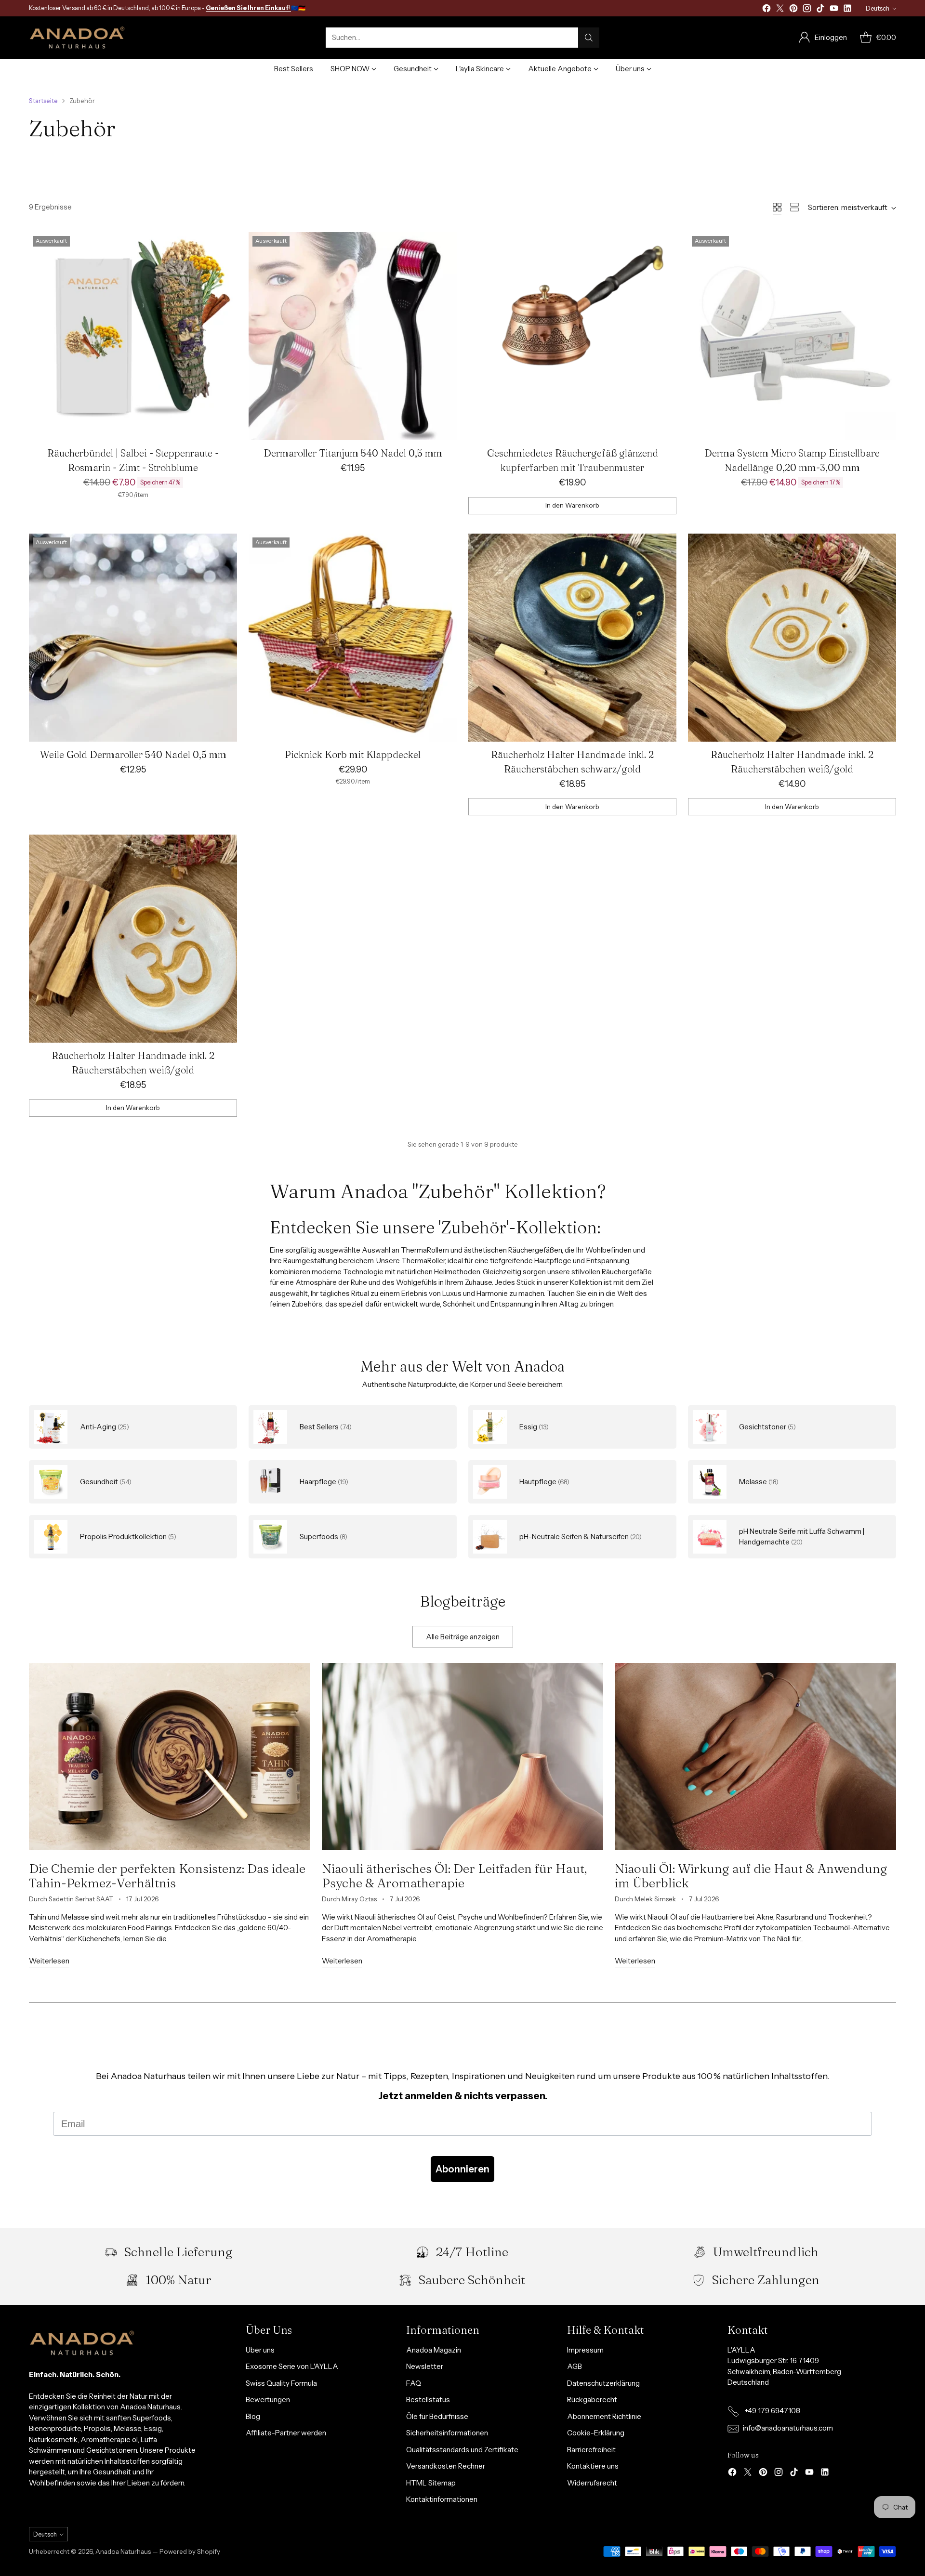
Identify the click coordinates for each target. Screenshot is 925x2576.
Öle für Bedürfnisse (437, 2416)
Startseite (43, 101)
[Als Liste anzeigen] (794, 207)
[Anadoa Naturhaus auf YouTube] (834, 10)
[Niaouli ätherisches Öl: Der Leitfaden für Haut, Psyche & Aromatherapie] (462, 1757)
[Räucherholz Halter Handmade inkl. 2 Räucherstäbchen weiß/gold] (792, 638)
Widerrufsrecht (592, 2483)
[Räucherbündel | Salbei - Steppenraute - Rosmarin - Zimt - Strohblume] (133, 336)
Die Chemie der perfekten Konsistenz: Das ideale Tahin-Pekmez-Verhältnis (167, 1876)
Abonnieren (462, 2169)
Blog (253, 2416)
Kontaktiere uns (593, 2466)
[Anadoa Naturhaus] (77, 38)
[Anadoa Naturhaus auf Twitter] (780, 10)
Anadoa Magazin (434, 2350)
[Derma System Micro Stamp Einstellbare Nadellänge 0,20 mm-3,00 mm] (792, 336)
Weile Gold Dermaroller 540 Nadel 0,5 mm (133, 754)
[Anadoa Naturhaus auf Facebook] (766, 10)
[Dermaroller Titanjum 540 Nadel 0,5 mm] (353, 336)
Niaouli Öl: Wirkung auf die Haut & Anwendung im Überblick (751, 1876)
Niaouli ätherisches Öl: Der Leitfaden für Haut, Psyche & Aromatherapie (454, 1876)
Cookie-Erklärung (596, 2433)
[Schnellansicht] (225, 245)
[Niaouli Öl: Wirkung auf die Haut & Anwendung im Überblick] (755, 1757)
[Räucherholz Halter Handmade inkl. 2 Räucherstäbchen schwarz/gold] (572, 638)
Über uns (260, 2350)
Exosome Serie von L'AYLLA (292, 2366)
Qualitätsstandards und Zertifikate (462, 2450)
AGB (575, 2366)
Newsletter (425, 2366)
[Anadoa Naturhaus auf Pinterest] (793, 10)
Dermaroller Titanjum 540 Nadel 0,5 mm (353, 453)
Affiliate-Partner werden (286, 2433)
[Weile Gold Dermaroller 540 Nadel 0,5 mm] (133, 638)
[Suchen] (589, 38)
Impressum (585, 2350)
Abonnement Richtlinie (604, 2416)
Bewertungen (268, 2399)
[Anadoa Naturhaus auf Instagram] (807, 10)
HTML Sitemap (431, 2483)
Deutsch (878, 8)
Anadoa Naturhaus (123, 2551)
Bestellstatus (428, 2399)
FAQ (414, 2383)
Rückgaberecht (592, 2399)
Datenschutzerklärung (603, 2383)
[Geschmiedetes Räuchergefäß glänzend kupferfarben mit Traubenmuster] (572, 336)
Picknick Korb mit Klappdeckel (353, 754)
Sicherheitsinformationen (447, 2433)
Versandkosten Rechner (446, 2466)
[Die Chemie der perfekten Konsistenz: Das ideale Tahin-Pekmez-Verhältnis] (170, 1757)
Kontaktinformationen (442, 2499)
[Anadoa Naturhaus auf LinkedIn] (847, 10)
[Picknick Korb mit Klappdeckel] (353, 638)
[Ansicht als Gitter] (777, 207)
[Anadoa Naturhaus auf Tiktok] (820, 10)
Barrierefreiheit (591, 2450)
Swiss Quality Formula (281, 2383)
